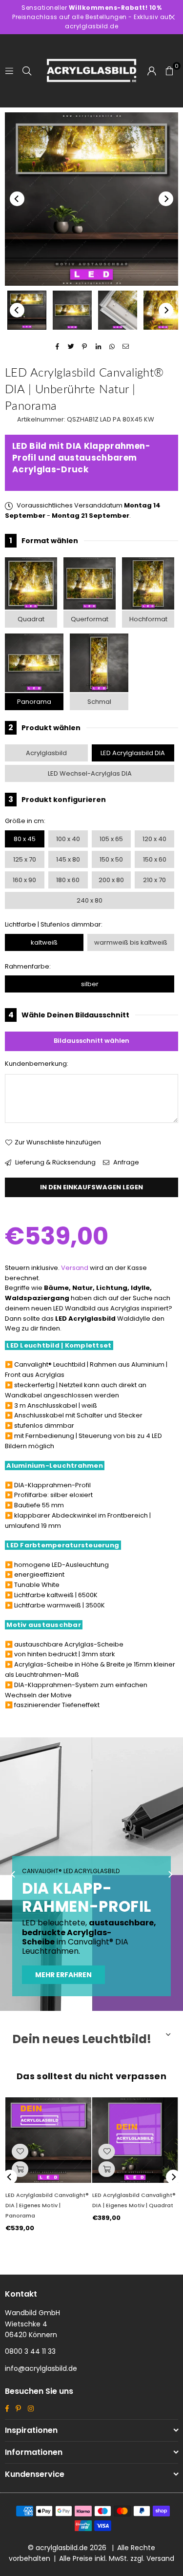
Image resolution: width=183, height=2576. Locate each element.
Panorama (34, 702)
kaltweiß (44, 942)
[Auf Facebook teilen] (57, 347)
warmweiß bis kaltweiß (131, 942)
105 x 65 (111, 839)
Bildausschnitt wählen (91, 1041)
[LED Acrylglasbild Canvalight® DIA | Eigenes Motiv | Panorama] (48, 2140)
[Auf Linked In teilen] (98, 347)
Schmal (99, 702)
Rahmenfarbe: (28, 966)
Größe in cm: (25, 821)
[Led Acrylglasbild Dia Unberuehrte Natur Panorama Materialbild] (118, 310)
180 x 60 (68, 880)
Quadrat (31, 619)
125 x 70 (25, 859)
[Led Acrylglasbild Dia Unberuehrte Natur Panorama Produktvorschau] (27, 310)
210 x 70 (154, 880)
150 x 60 (155, 859)
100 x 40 (68, 839)
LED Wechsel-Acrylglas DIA (90, 773)
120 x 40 (154, 839)
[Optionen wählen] (20, 2169)
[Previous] (17, 199)
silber (90, 984)
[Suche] (27, 71)
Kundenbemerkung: (37, 1064)
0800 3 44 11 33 (30, 2351)
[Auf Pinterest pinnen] (85, 347)
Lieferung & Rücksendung (55, 1162)
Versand (75, 1268)
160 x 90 (24, 880)
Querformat (90, 619)
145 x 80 (68, 859)
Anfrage (125, 1162)
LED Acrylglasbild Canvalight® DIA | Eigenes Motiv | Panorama (47, 2205)
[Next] (166, 199)
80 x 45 (25, 839)
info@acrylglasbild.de (41, 2368)
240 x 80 (90, 900)
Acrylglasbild (46, 753)
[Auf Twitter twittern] (71, 347)
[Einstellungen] (152, 71)
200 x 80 (111, 880)
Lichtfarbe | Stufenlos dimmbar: (54, 924)
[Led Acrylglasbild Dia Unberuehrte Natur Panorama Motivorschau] (72, 310)
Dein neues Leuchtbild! (82, 2039)
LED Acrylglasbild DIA (133, 753)
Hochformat (148, 619)
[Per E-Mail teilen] (126, 347)
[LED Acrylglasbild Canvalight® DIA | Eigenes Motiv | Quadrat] (135, 2140)
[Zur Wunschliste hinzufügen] (20, 2152)
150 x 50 (111, 859)
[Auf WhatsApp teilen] (112, 347)
